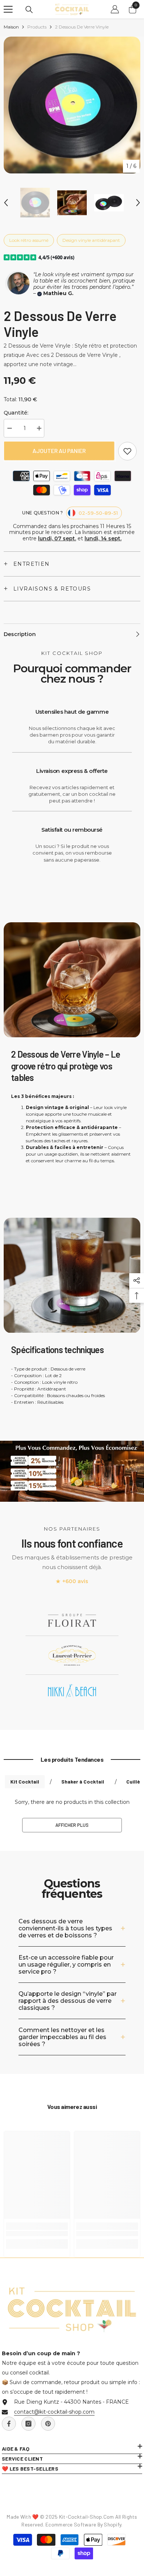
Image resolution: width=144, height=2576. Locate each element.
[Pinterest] (48, 2424)
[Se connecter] (115, 9)
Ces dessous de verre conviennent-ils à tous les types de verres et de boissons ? (65, 1928)
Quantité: (16, 413)
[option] (72, 105)
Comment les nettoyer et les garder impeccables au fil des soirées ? (62, 2037)
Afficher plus (72, 1825)
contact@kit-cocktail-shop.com (54, 2412)
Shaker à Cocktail (83, 1781)
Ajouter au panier (59, 451)
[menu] (8, 9)
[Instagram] (28, 2424)
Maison (11, 27)
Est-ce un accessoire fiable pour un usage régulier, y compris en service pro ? (66, 1965)
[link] (127, 451)
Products (37, 27)
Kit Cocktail (25, 1781)
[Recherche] (29, 10)
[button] (6, 203)
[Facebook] (9, 2424)
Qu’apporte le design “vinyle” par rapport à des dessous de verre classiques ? (68, 2001)
